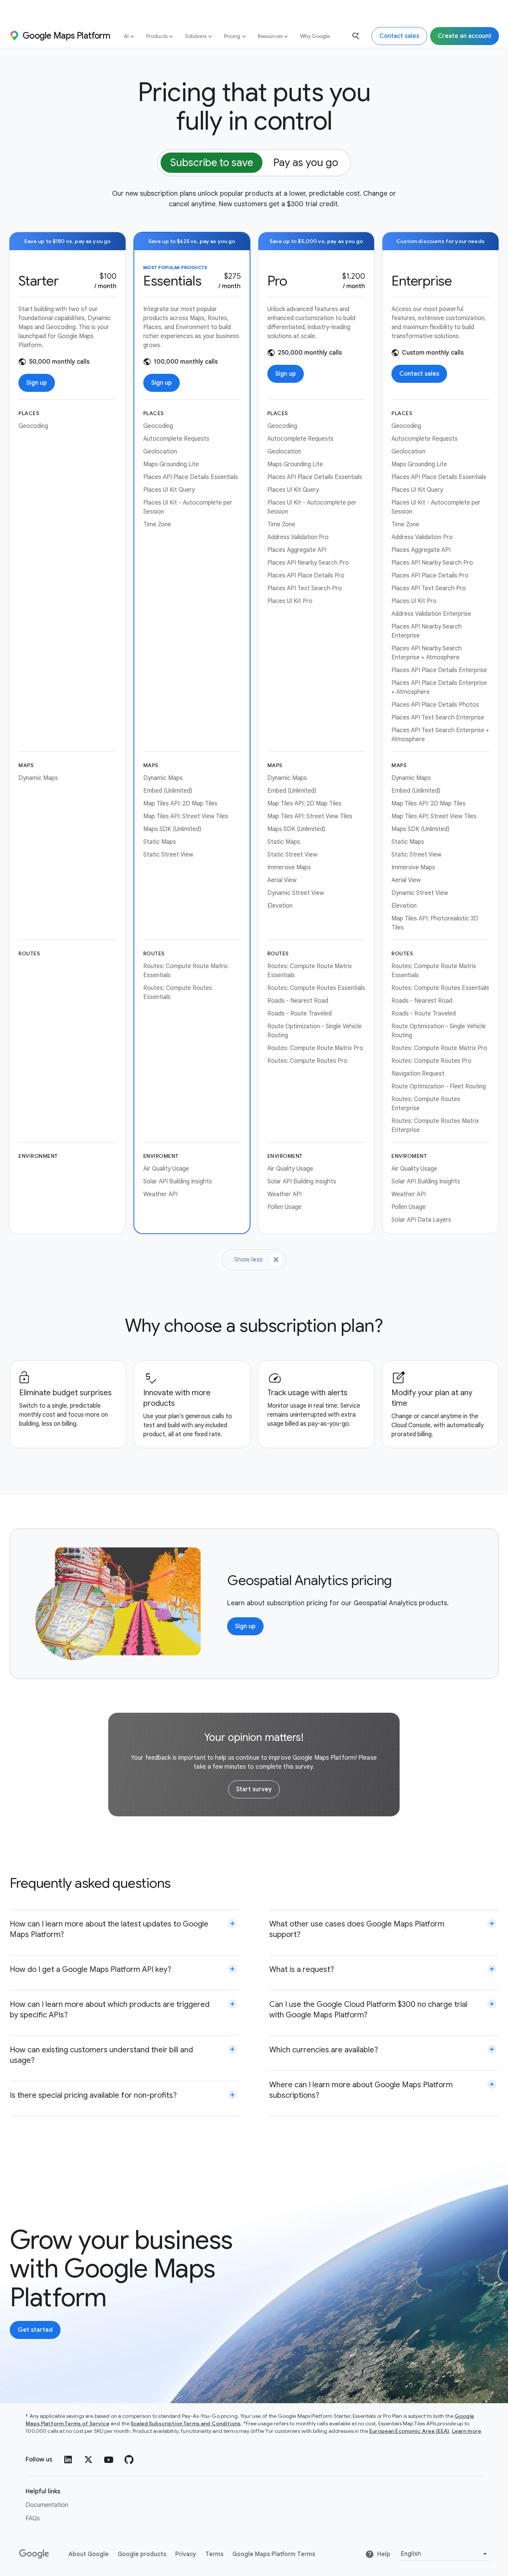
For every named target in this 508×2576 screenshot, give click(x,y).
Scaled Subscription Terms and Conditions (186, 2423)
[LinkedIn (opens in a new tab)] (68, 2460)
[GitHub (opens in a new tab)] (129, 2460)
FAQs (33, 2519)
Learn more (467, 2431)
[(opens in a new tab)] (35, 2554)
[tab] (212, 163)
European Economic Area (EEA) (409, 2431)
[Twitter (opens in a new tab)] (88, 2460)
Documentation (47, 2505)
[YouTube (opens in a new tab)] (109, 2460)
